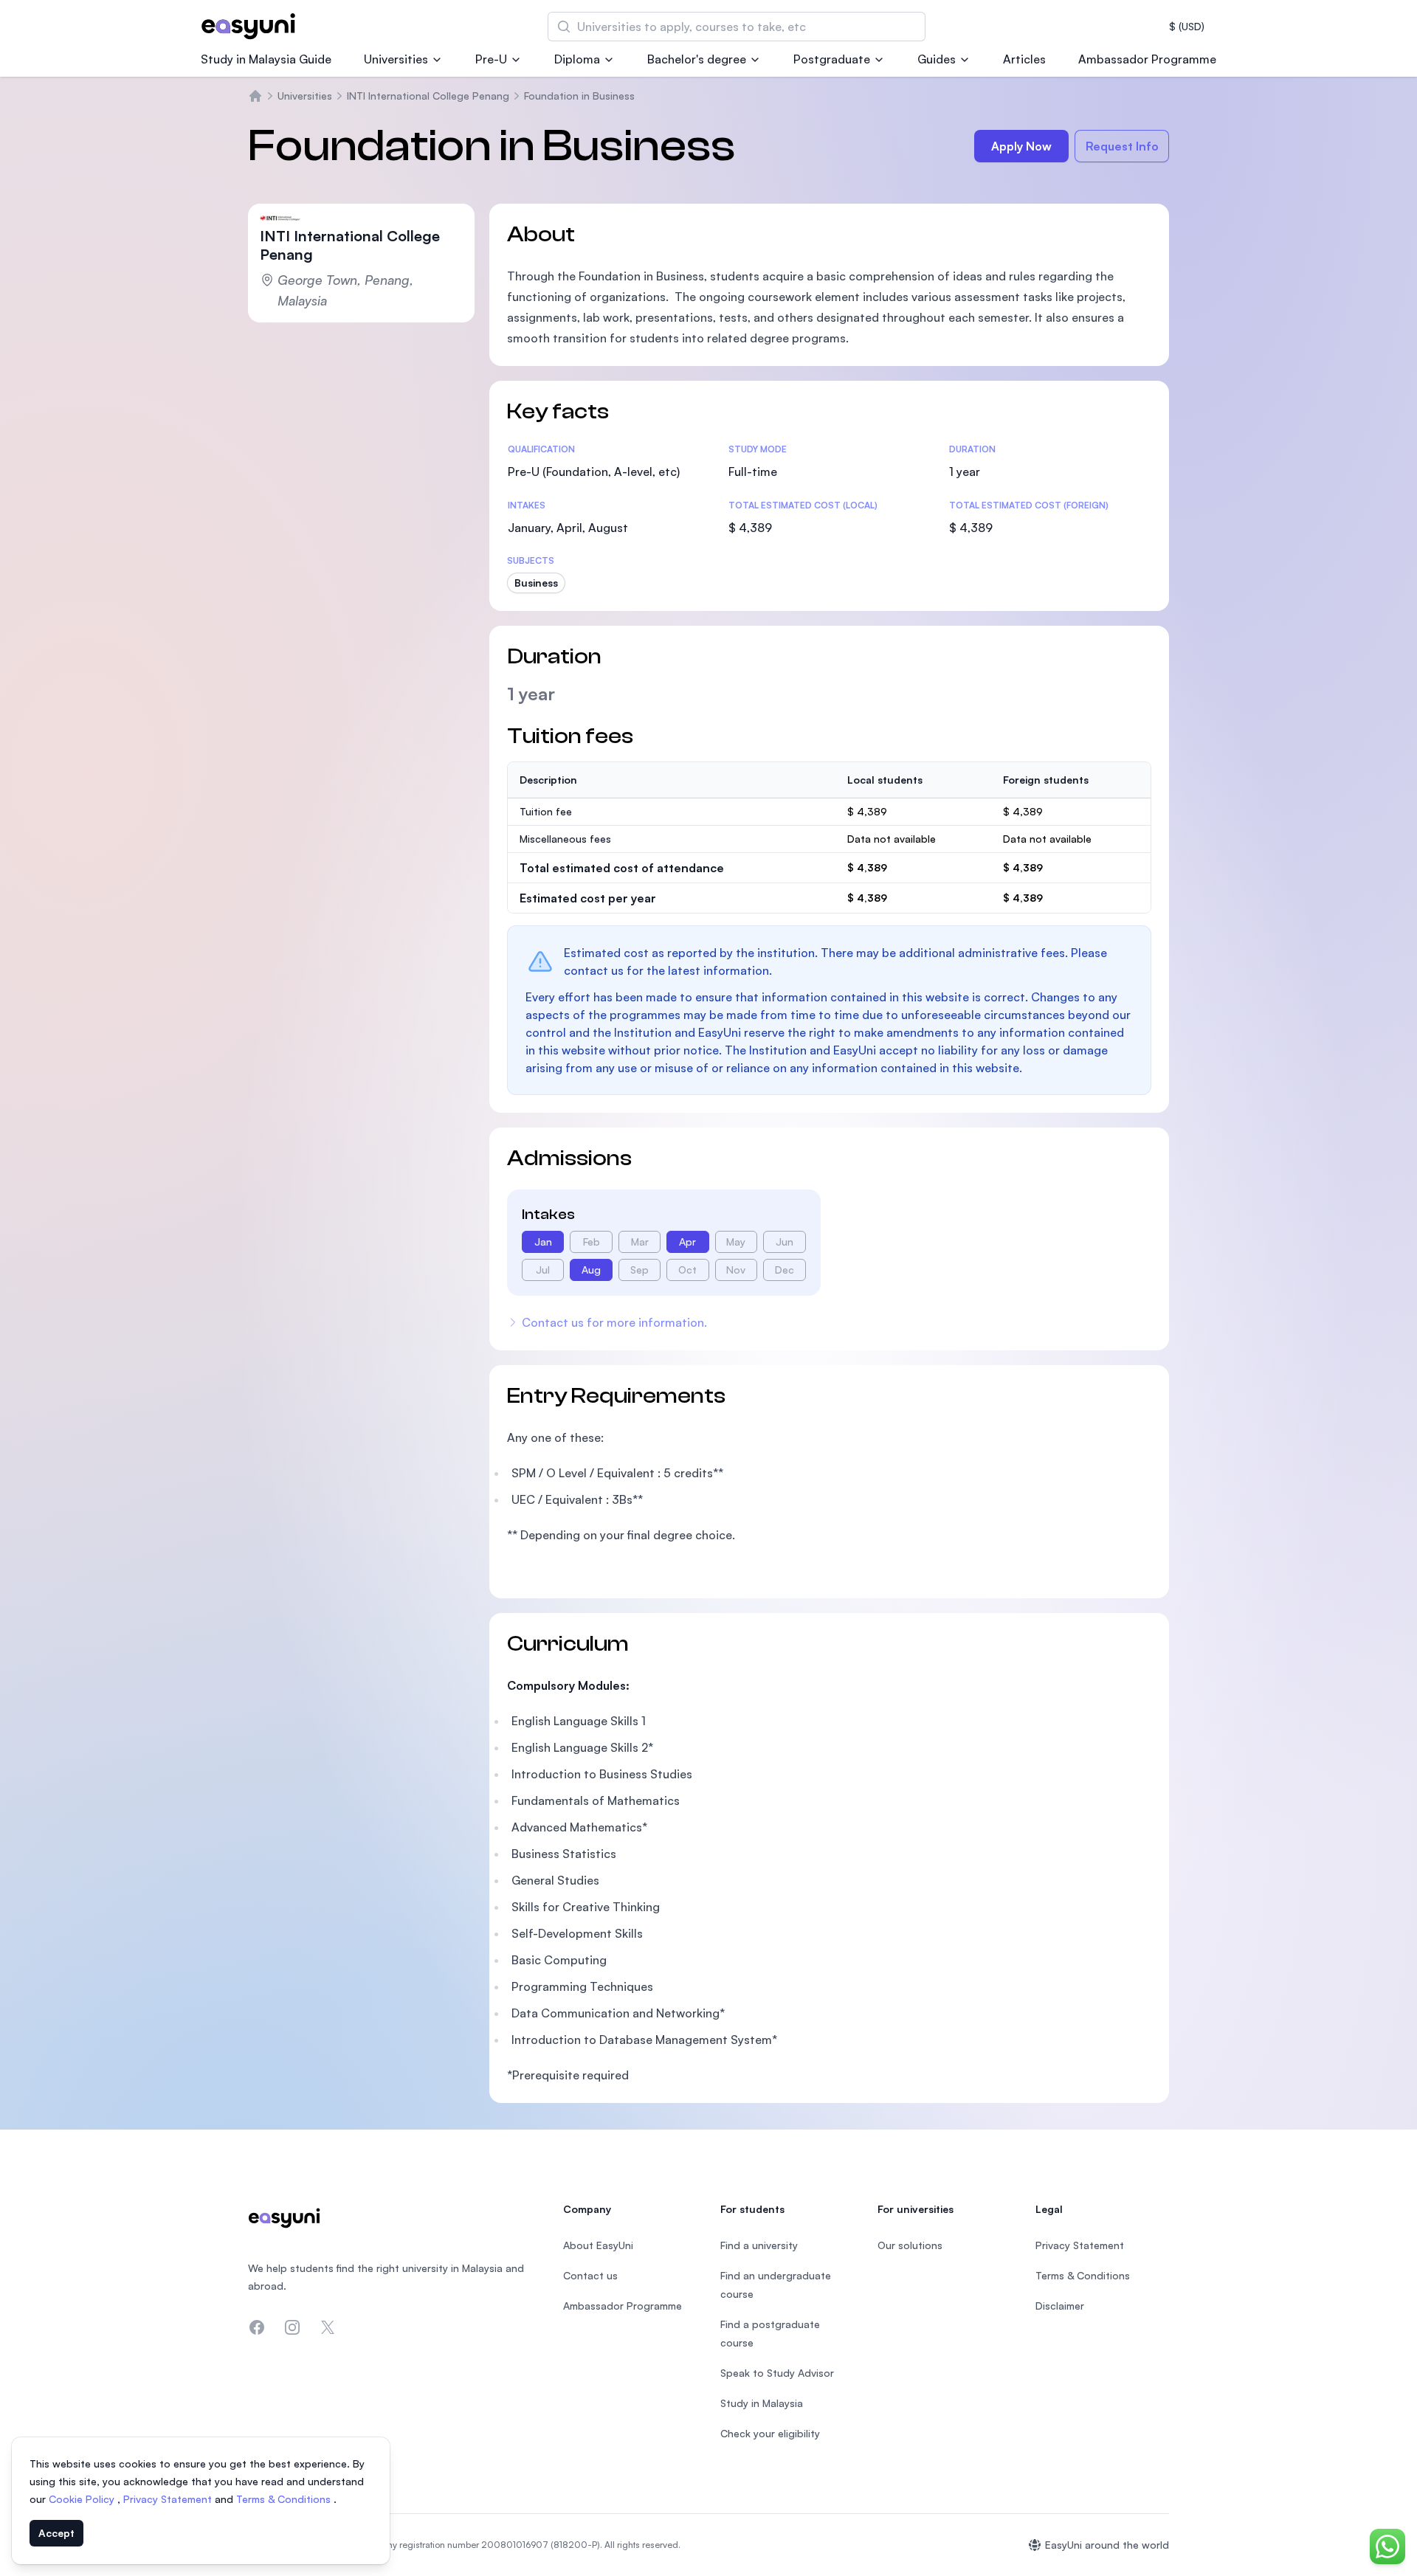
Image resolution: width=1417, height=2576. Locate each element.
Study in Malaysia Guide (266, 59)
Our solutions (910, 2245)
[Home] (255, 96)
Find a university (759, 2245)
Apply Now (1021, 146)
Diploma (577, 59)
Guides (937, 59)
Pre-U (491, 59)
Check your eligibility (770, 2433)
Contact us (590, 2275)
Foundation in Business (579, 96)
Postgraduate (832, 59)
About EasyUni (598, 2245)
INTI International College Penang (428, 96)
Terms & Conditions (285, 2499)
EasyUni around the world (1107, 2545)
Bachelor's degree (697, 59)
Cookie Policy (83, 2499)
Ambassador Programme (1147, 59)
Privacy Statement (169, 2499)
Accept (56, 2533)
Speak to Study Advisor (777, 2373)
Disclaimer (1060, 2306)
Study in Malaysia (762, 2403)
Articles (1024, 59)
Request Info (1122, 146)
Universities (396, 59)
